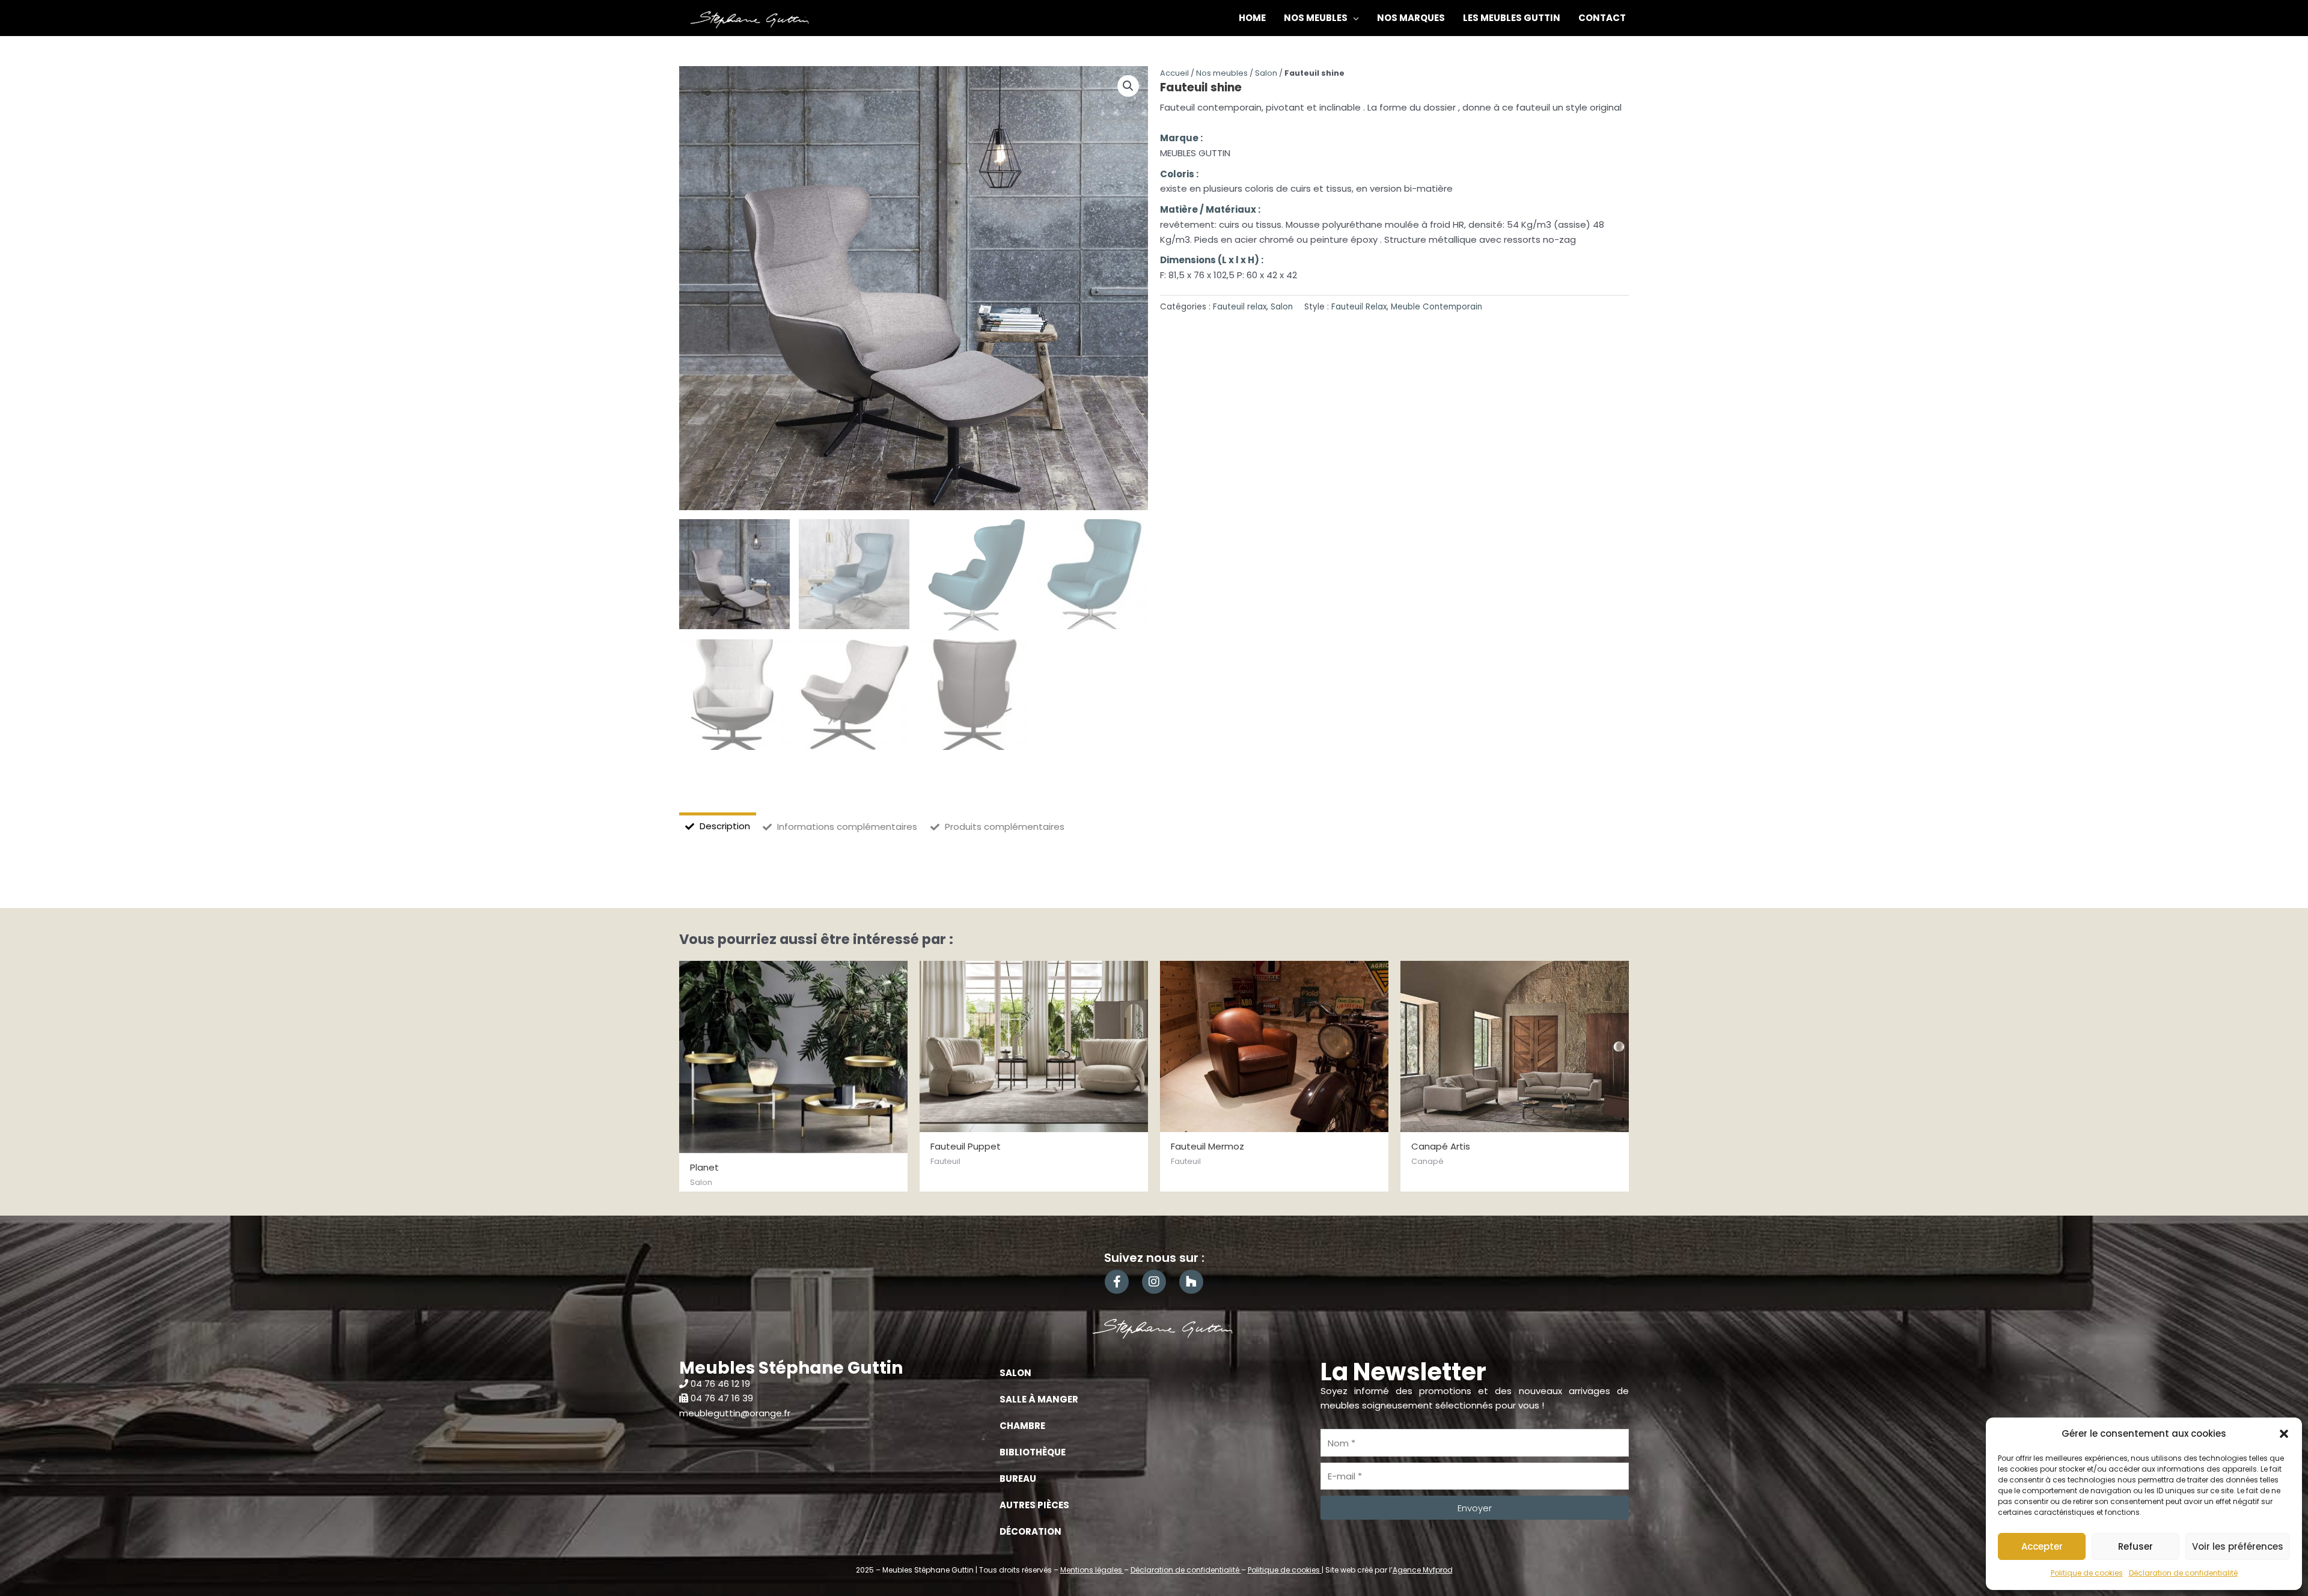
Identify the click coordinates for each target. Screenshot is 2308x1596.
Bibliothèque (1033, 1452)
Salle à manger (1039, 1399)
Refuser (2136, 1546)
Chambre (1022, 1426)
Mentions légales (1092, 1570)
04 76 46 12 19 (720, 1384)
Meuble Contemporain (1436, 307)
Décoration (1030, 1531)
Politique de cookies (2087, 1573)
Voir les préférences (2238, 1546)
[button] (2284, 1434)
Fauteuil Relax (1359, 307)
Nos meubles (1222, 73)
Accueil (1174, 73)
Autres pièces (1034, 1505)
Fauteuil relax (1240, 307)
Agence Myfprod (1423, 1570)
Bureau (1018, 1479)
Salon (1266, 73)
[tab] (718, 827)
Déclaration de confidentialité (2183, 1573)
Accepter (2042, 1546)
